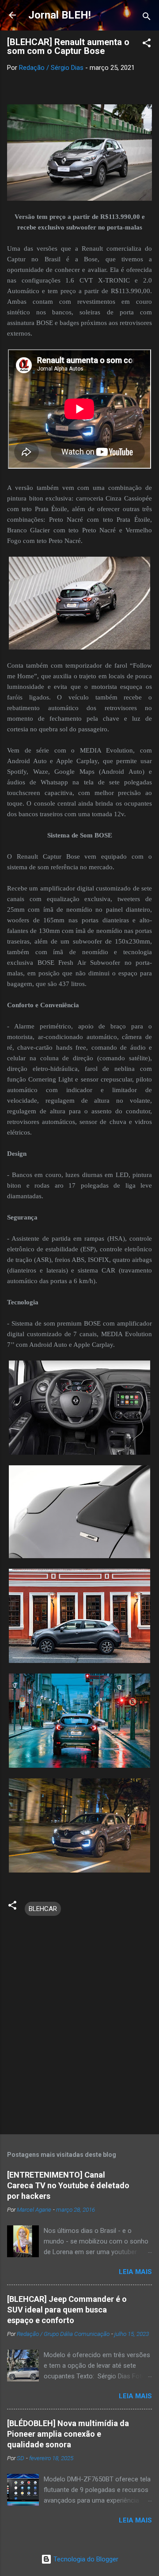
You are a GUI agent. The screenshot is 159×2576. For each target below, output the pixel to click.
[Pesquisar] (147, 18)
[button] (147, 44)
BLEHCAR (43, 1909)
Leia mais (135, 2272)
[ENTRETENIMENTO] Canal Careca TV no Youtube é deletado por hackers (68, 2185)
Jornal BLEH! (60, 15)
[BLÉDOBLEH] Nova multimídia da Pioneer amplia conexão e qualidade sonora (68, 2434)
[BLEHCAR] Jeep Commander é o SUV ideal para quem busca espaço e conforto (67, 2310)
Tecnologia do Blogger (85, 2559)
